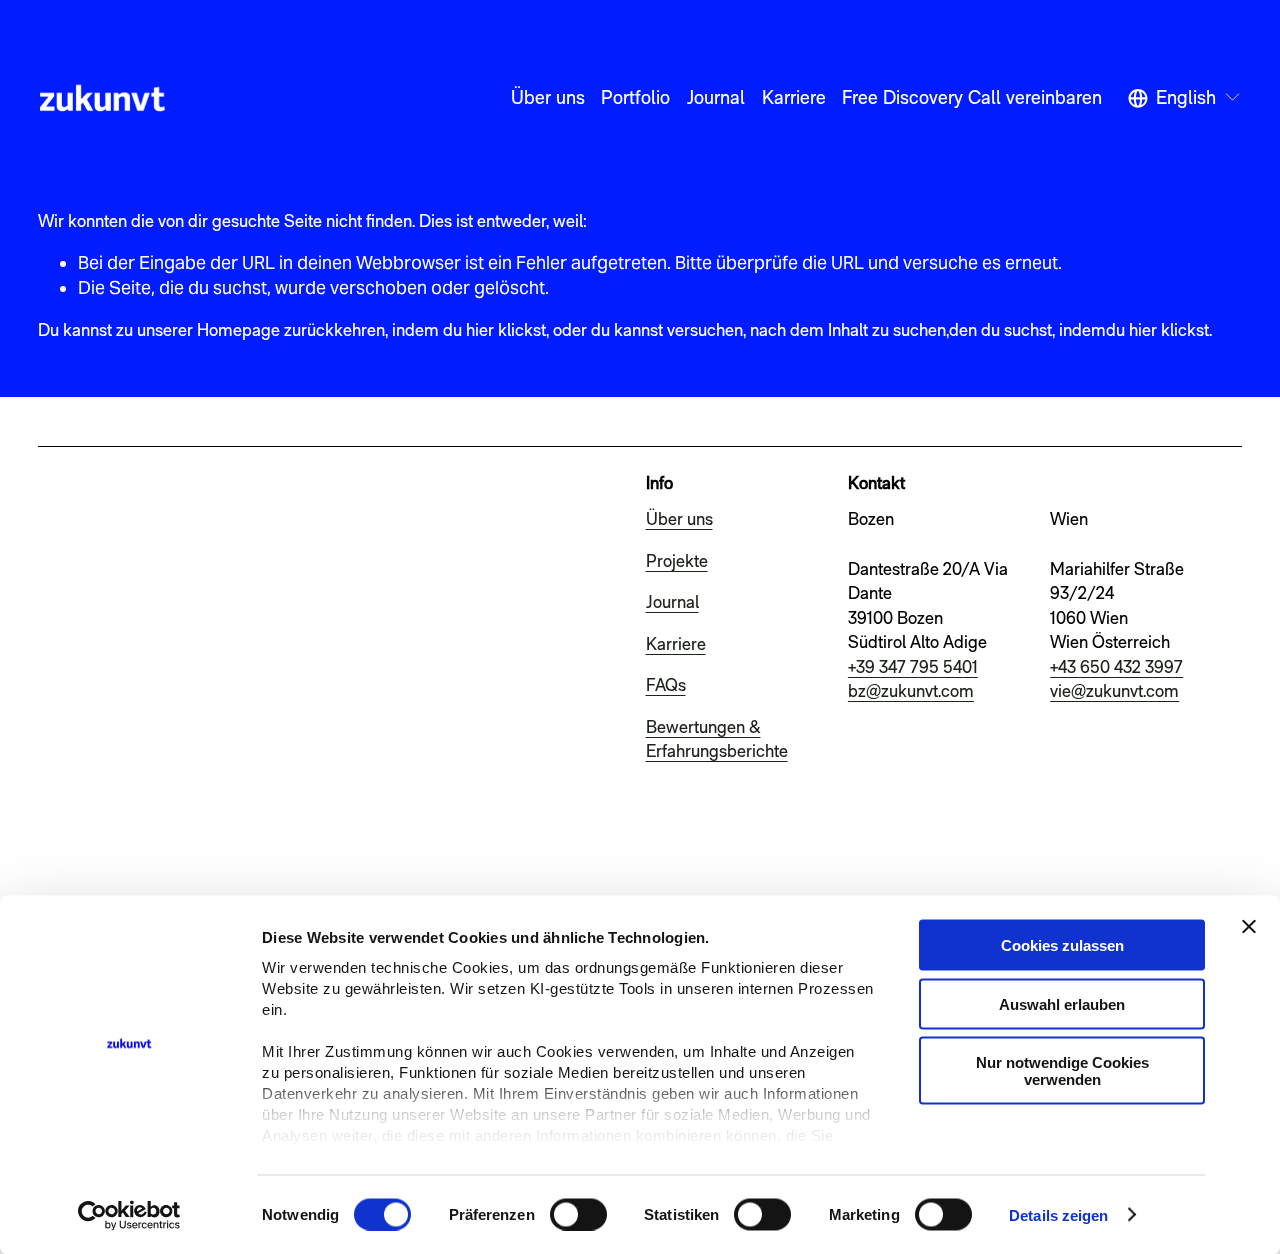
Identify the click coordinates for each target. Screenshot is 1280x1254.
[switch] (578, 1214)
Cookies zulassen (1062, 945)
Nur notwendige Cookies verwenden (1062, 1071)
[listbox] (1185, 97)
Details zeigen (1058, 1214)
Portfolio (635, 97)
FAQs (666, 684)
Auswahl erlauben (1062, 1003)
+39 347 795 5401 (913, 666)
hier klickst (506, 329)
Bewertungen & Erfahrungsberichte (717, 739)
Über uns (548, 97)
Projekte (677, 560)
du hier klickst (1157, 329)
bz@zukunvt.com (911, 690)
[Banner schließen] (1249, 927)
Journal (716, 97)
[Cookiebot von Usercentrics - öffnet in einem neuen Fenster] (129, 1215)
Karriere (794, 97)
